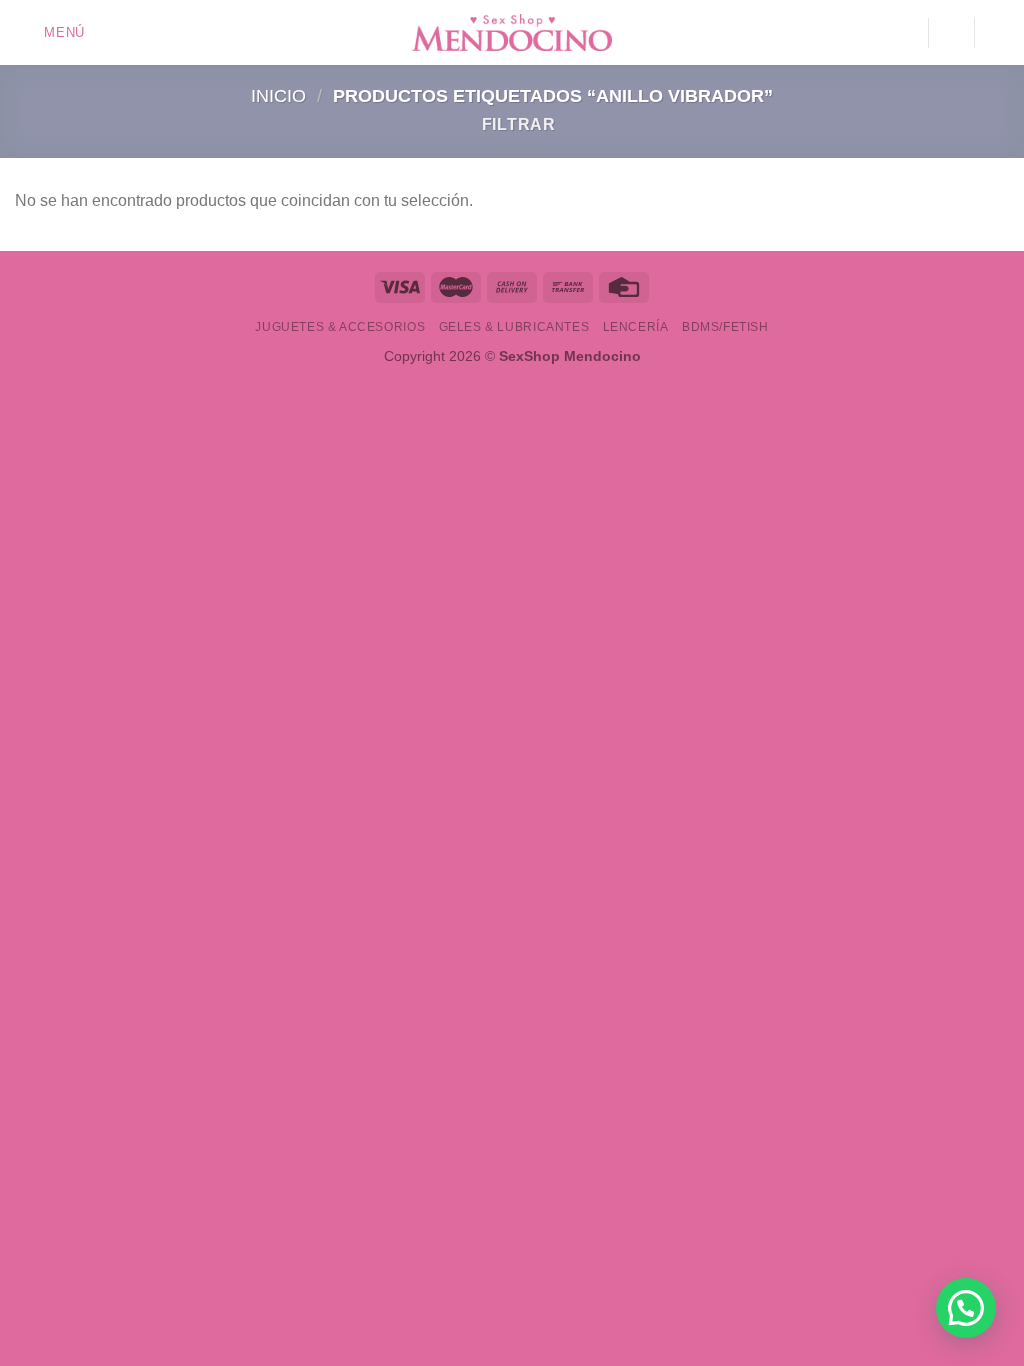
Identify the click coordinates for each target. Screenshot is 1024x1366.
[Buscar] (951, 32)
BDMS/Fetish (725, 327)
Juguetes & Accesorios (340, 327)
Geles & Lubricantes (514, 327)
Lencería (636, 327)
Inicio (278, 95)
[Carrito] (999, 33)
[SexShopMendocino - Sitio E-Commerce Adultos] (512, 33)
